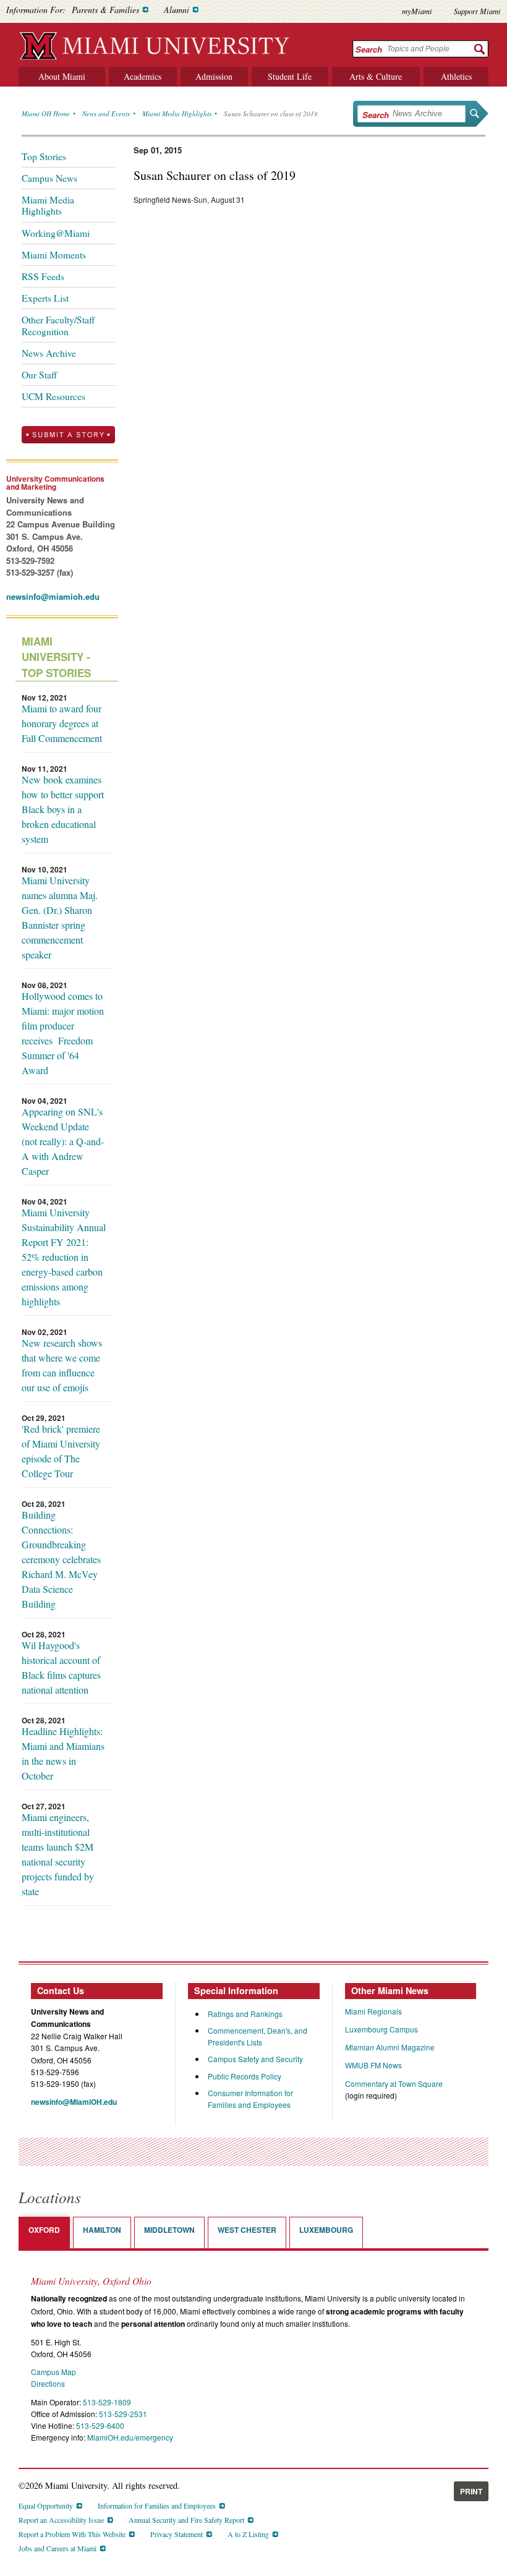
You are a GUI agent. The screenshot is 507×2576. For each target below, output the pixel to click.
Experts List (45, 298)
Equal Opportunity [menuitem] (46, 2506)
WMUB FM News (373, 2065)
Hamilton (102, 2230)
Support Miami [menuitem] (477, 11)
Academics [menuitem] (143, 76)
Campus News (49, 178)
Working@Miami (56, 233)
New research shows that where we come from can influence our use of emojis (62, 1365)
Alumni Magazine (390, 2047)
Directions (48, 2383)
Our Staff (39, 375)
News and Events (106, 113)
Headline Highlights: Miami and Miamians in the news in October (63, 1753)
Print (471, 2491)
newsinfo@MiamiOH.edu (74, 2102)
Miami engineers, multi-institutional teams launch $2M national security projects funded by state (58, 1854)
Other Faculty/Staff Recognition (58, 325)
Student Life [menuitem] (290, 76)
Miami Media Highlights (177, 113)
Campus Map (53, 2372)
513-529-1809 (107, 2402)
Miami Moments (54, 255)
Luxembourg (326, 2230)
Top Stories (44, 156)
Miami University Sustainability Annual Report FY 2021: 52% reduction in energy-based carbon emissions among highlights (64, 1257)
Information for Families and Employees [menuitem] (157, 2506)
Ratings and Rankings (245, 2014)
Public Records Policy (245, 2076)
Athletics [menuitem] (456, 76)
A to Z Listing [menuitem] (248, 2534)
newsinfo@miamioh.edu (53, 596)
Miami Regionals (373, 2011)
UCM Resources (53, 396)
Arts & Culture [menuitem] (376, 76)
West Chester (247, 2230)
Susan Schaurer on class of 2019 (271, 113)
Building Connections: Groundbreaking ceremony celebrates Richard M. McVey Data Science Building (61, 1559)
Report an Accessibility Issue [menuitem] (61, 2520)
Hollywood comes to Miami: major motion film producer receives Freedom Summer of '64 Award (63, 1033)
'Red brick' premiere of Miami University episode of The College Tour (61, 1451)
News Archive (49, 353)
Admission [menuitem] (214, 76)
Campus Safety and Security (255, 2059)
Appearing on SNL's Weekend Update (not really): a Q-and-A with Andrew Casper (63, 1141)
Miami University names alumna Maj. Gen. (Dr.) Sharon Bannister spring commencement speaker (60, 917)
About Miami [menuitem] (62, 76)
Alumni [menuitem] (177, 10)
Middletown (169, 2230)
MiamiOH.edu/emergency (130, 2437)
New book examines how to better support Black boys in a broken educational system (63, 809)
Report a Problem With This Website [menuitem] (72, 2534)
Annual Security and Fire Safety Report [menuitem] (186, 2520)
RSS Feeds (43, 276)
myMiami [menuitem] (417, 11)
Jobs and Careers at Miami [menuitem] (58, 2548)
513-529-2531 (123, 2414)
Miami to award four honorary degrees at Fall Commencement (62, 723)
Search (369, 49)
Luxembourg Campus (381, 2029)
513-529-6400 (100, 2425)
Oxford (44, 2230)
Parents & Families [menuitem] (105, 10)
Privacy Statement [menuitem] (177, 2534)
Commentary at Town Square (394, 2083)
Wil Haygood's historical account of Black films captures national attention (61, 1667)
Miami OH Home (46, 113)
